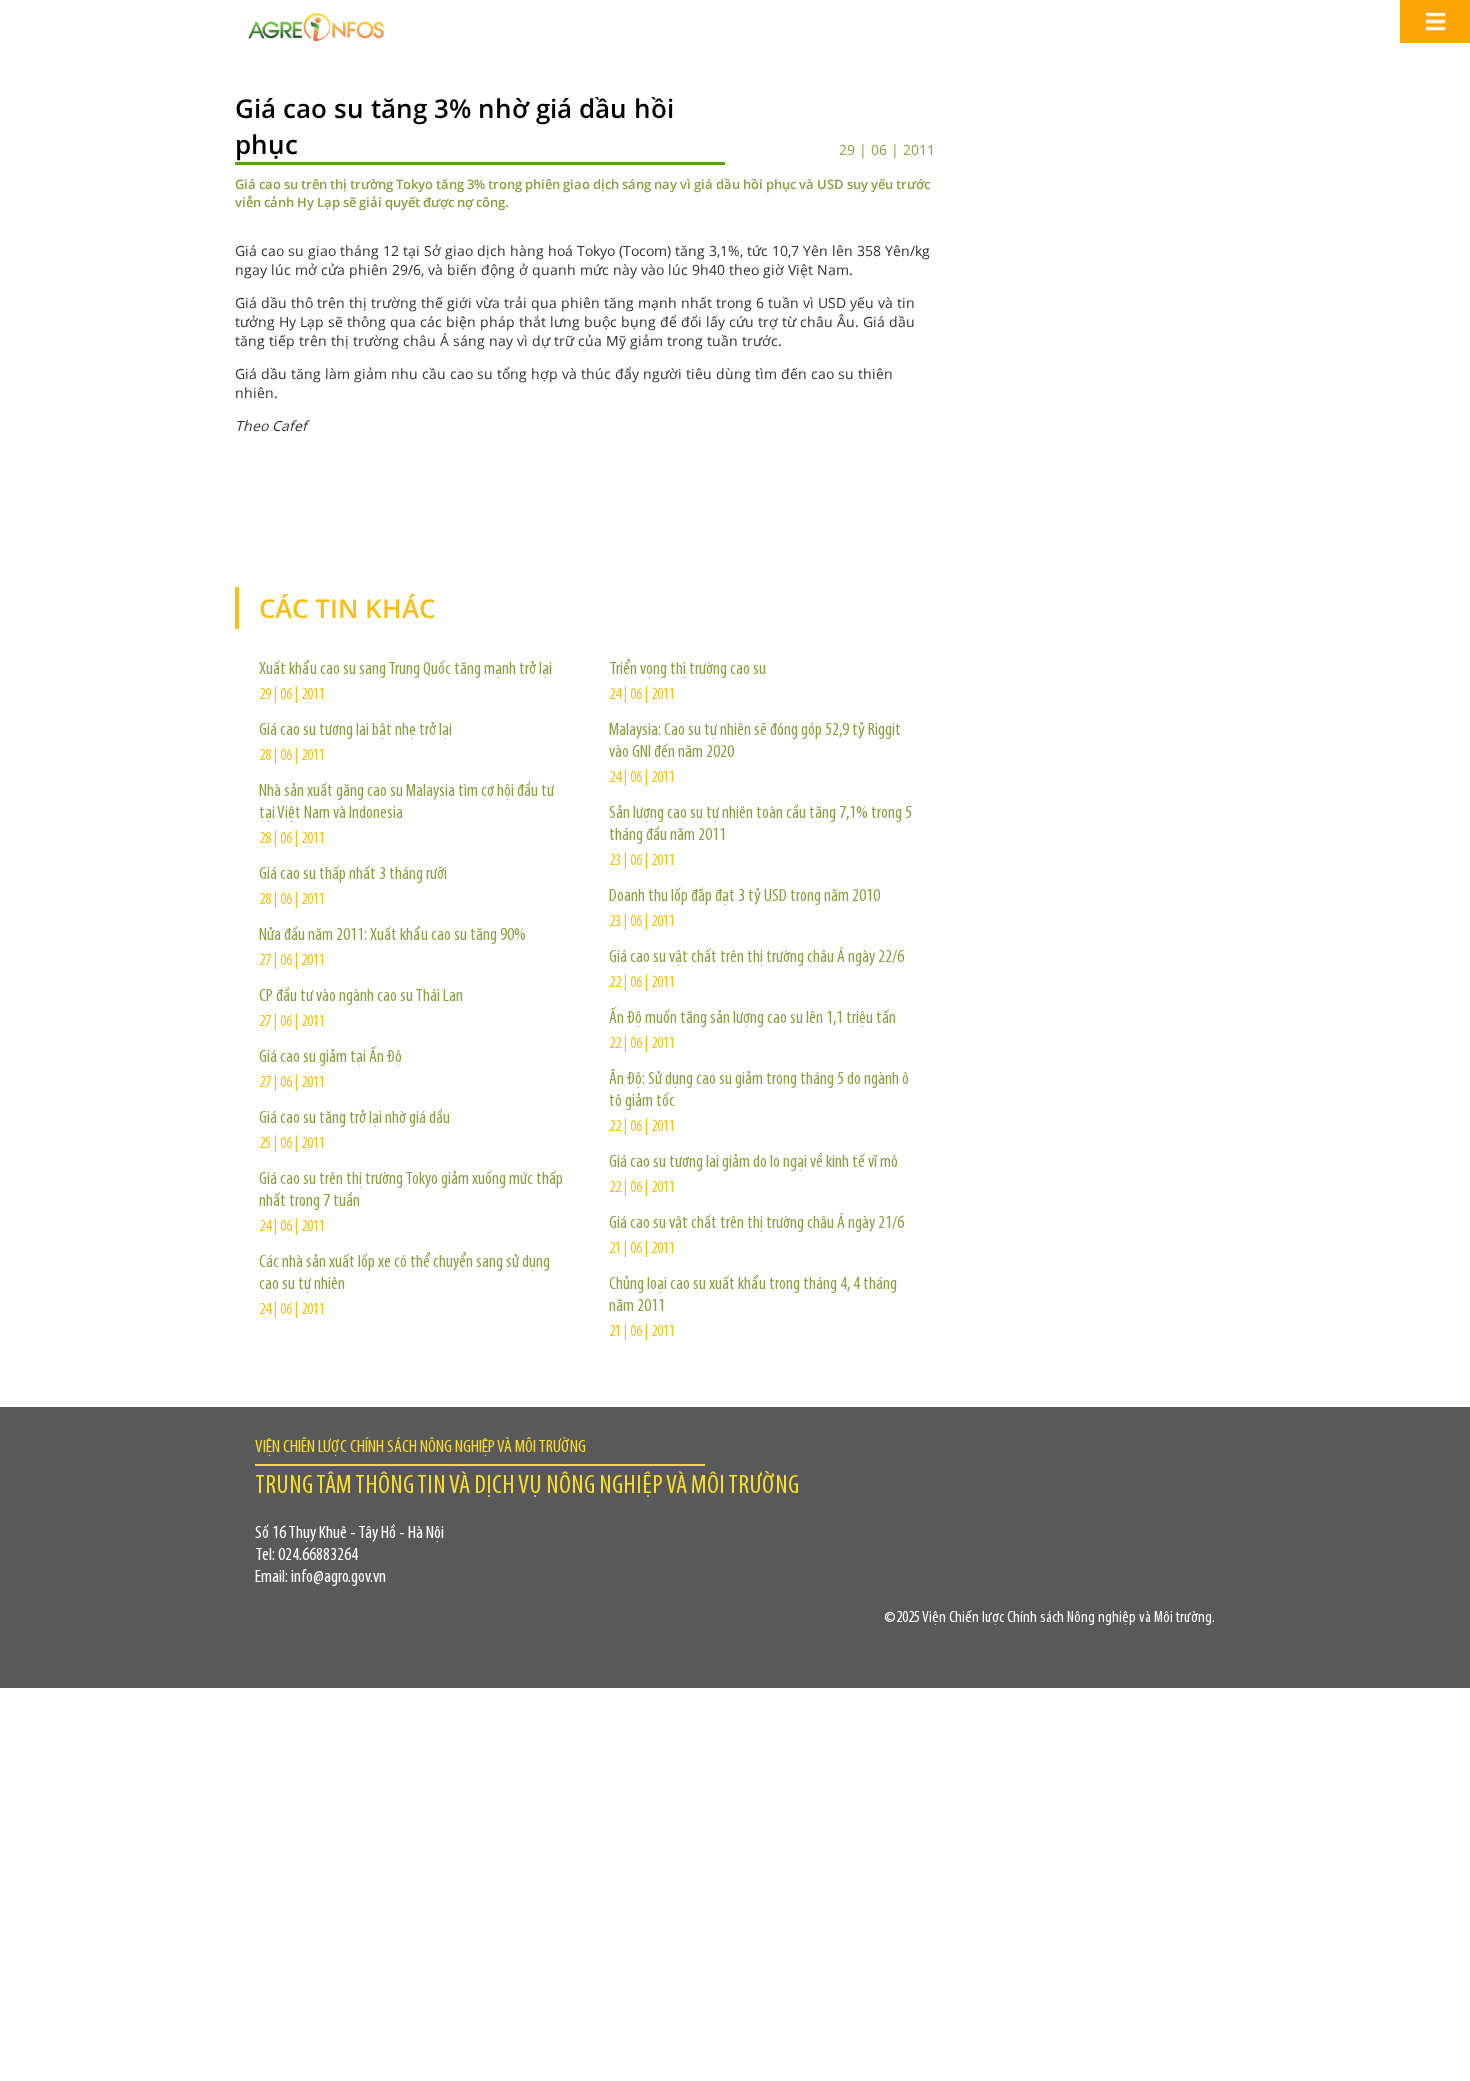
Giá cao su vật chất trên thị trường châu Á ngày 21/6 (756, 1224)
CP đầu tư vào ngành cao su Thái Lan (361, 997)
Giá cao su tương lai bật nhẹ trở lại (355, 731)
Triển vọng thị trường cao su (687, 670)
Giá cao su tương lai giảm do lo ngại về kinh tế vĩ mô (753, 1163)
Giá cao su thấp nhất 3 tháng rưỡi (353, 875)
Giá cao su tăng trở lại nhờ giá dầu (354, 1119)
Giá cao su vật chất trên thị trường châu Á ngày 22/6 (756, 958)
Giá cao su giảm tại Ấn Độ (330, 1058)
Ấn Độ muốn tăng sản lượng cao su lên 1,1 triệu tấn (752, 1019)
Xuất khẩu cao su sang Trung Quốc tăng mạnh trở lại (405, 670)
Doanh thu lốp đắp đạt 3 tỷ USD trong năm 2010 (744, 897)
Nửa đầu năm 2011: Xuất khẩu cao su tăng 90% (392, 936)
